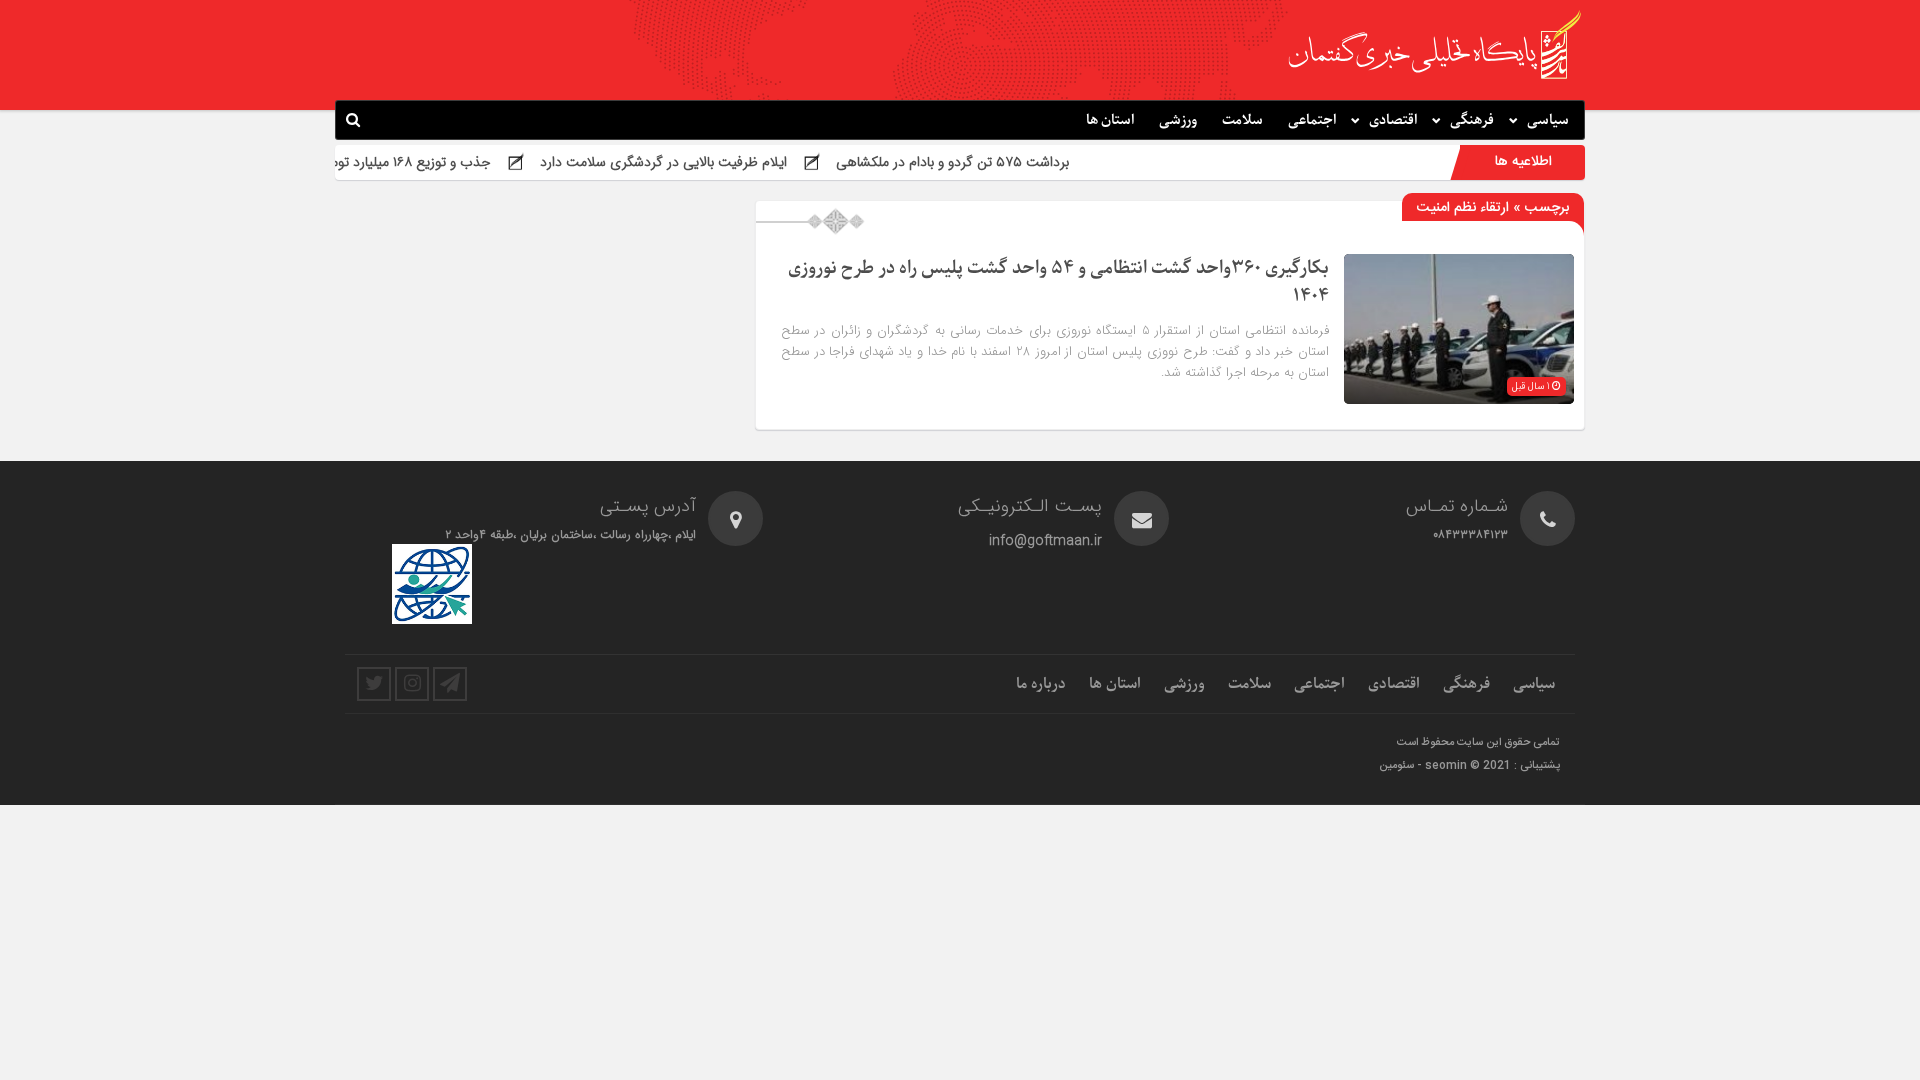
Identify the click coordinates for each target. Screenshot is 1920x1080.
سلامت (1242, 120)
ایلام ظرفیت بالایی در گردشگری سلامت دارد (700, 162)
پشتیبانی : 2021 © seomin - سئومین (1469, 766)
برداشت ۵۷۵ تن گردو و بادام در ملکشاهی (989, 162)
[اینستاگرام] (412, 684)
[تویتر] (374, 684)
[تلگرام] (450, 684)
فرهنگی (1472, 120)
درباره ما (1041, 684)
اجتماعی (1312, 120)
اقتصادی (1393, 120)
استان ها (1110, 120)
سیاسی (1548, 120)
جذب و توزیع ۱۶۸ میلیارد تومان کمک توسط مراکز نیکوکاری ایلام (350, 162)
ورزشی (1178, 120)
